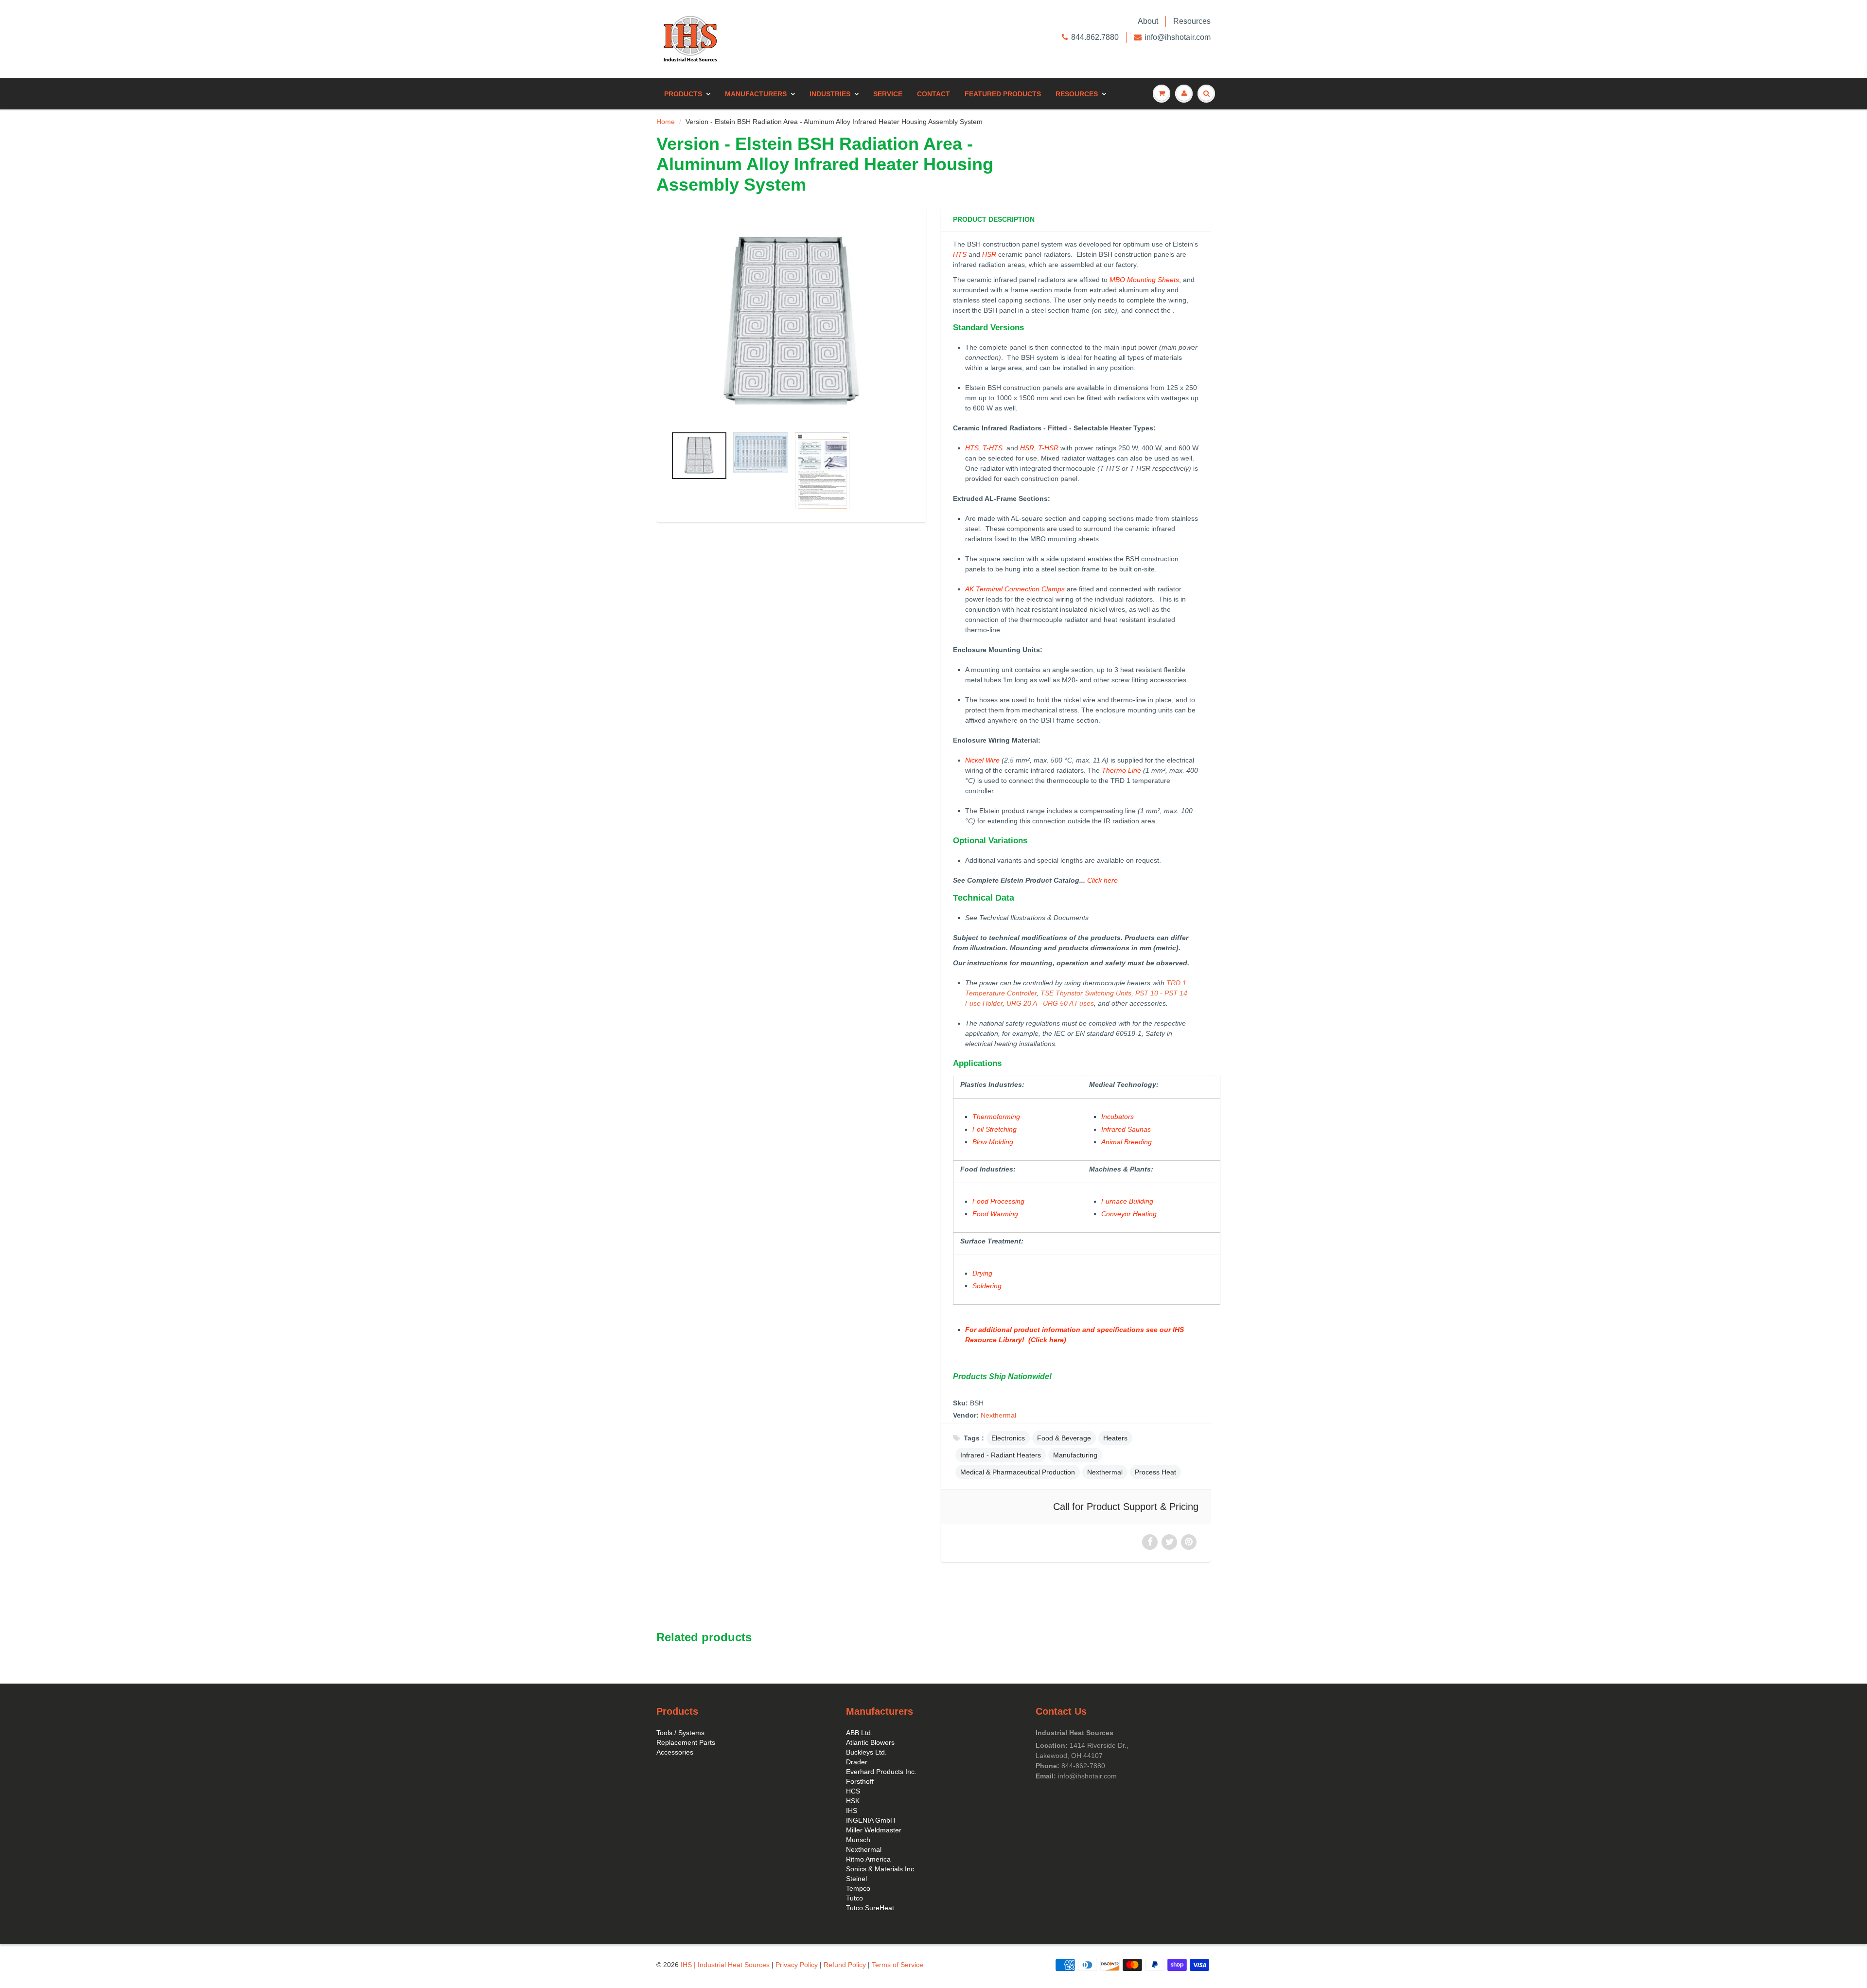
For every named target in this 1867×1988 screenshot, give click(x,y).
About (1148, 21)
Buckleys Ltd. (866, 1752)
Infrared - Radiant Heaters (1001, 1455)
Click (1039, 1340)
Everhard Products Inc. (881, 1772)
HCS (853, 1791)
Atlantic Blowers (870, 1742)
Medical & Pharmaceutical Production (1018, 1472)
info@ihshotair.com (1178, 37)
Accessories (675, 1752)
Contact (933, 94)
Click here (1102, 880)
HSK (853, 1801)
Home (666, 122)
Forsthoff (860, 1781)
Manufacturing (1075, 1455)
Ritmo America (868, 1859)
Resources (1192, 21)
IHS (852, 1810)
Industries (830, 94)
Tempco (858, 1888)
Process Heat (1155, 1472)
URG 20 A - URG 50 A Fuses (1050, 1003)
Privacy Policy (797, 1965)
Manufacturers (756, 94)
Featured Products (1003, 94)
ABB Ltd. (859, 1733)
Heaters (1115, 1438)
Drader (857, 1762)
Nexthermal (998, 1415)
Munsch (858, 1840)
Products (683, 94)
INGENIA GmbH (871, 1820)
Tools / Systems (680, 1733)
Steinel (856, 1879)
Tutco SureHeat (870, 1908)
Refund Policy (845, 1965)
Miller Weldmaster (874, 1830)
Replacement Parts (686, 1742)
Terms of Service (898, 1965)
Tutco (854, 1898)
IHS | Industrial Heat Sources (725, 1965)
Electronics (1008, 1438)
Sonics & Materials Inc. (881, 1869)
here (1056, 1340)
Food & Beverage (1064, 1438)
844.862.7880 (1095, 37)
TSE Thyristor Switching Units (1086, 993)
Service (888, 94)
